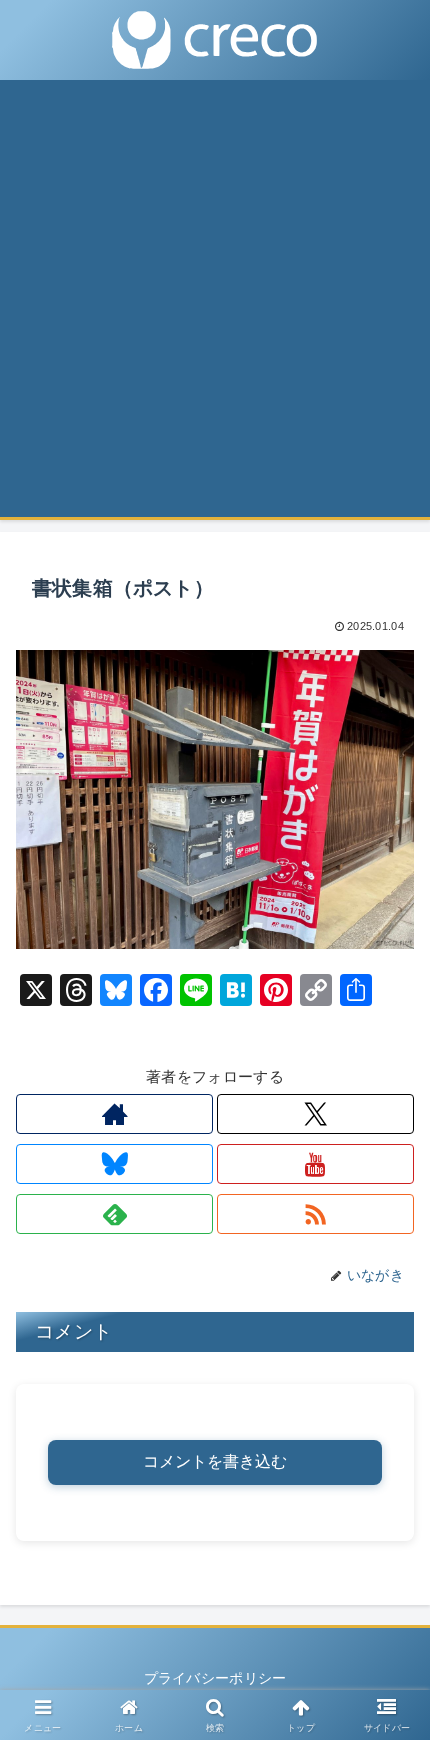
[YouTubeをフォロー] (315, 1164)
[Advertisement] (215, 305)
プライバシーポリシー (215, 1678)
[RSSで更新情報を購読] (315, 1214)
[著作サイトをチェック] (114, 1114)
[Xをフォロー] (315, 1114)
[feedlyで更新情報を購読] (114, 1214)
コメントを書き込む (215, 1461)
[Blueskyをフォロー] (114, 1164)
